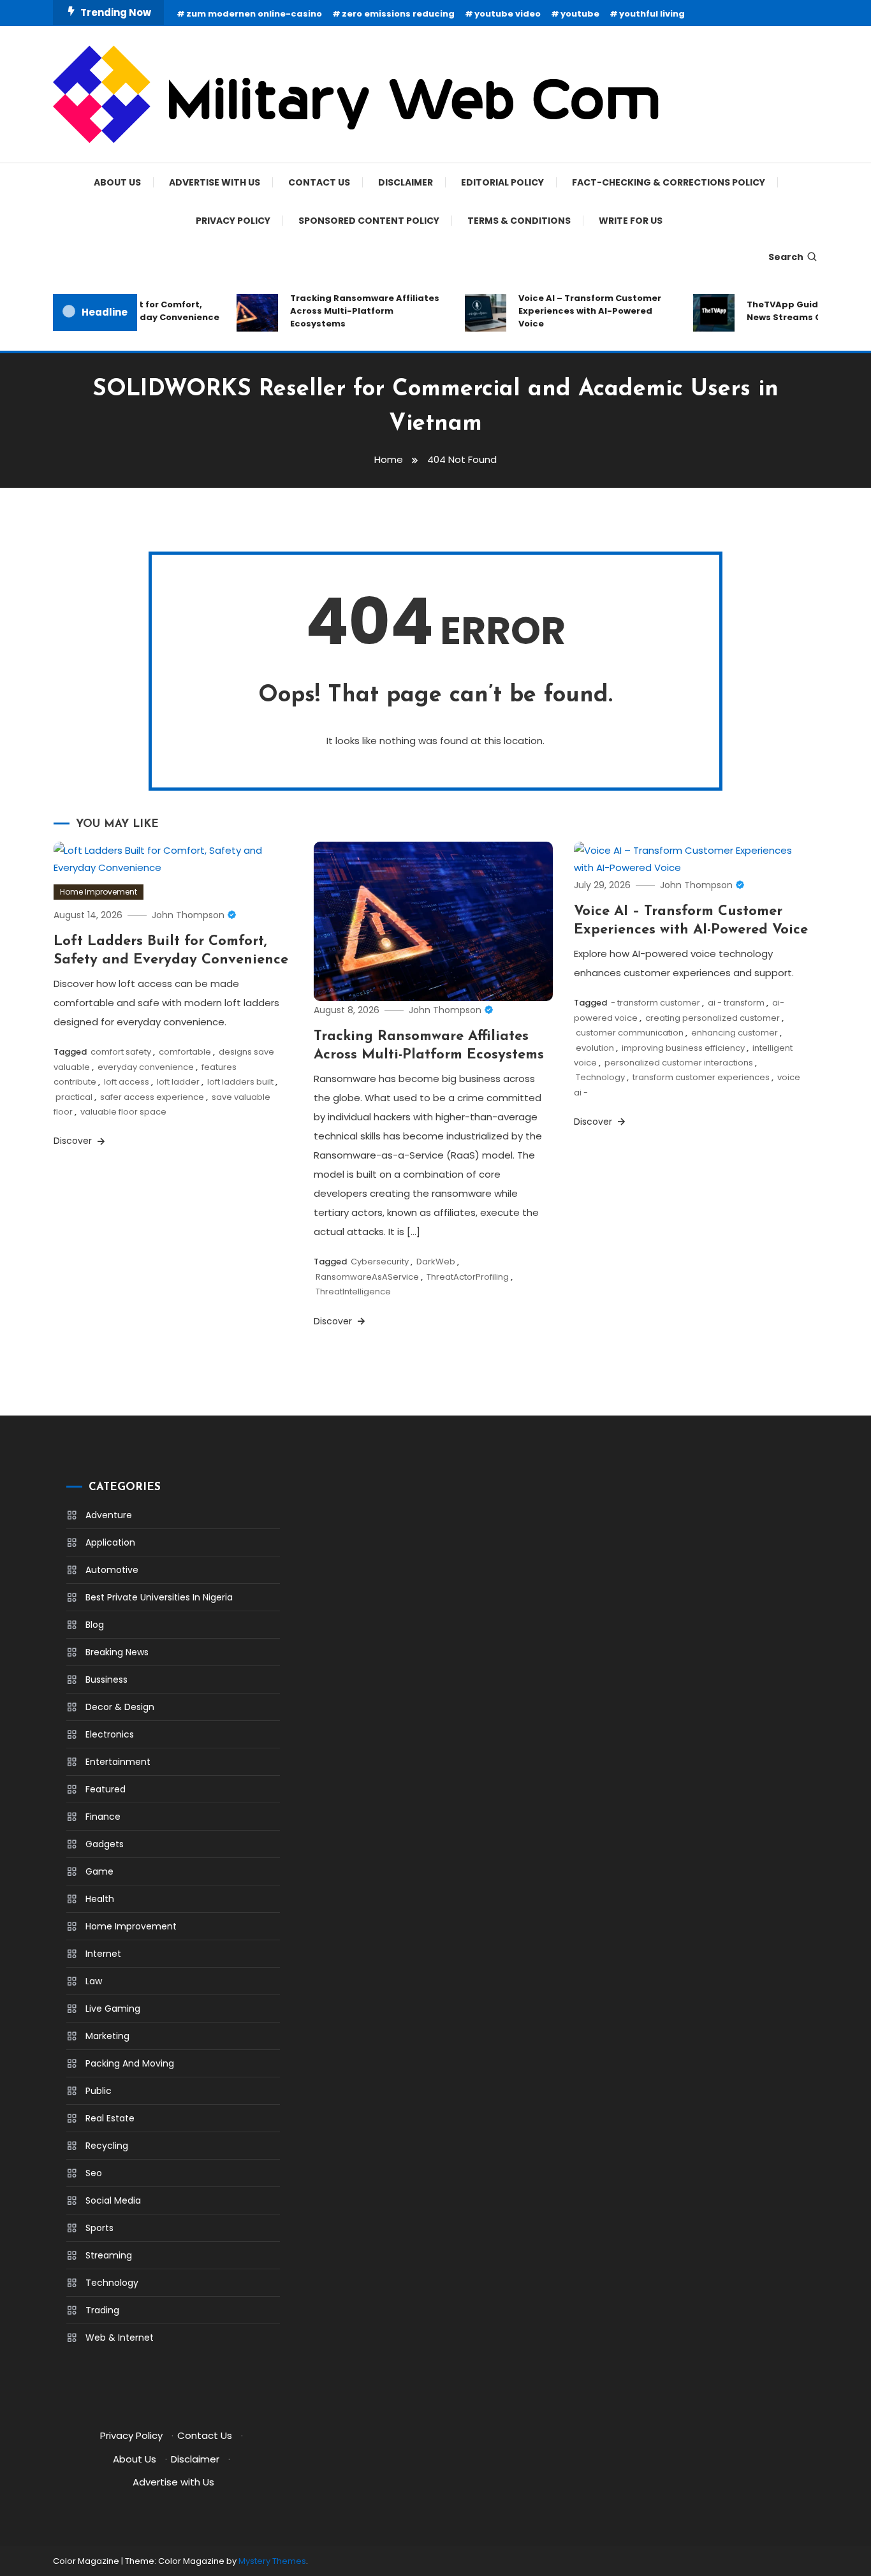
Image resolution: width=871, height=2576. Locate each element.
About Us (117, 182)
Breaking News (117, 1652)
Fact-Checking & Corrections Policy (669, 182)
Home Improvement (99, 892)
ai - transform (736, 1003)
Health (100, 1899)
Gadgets (105, 1844)
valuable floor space (123, 1112)
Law (94, 1981)
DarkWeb (436, 1262)
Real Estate (110, 2118)
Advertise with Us (215, 182)
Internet (103, 1954)
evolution (595, 1048)
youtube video (508, 14)
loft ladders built (240, 1082)
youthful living (652, 14)
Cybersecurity (380, 1262)
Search (786, 257)
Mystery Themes (272, 2561)
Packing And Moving (130, 2063)
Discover (74, 1141)
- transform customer (655, 1003)
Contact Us (319, 182)
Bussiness (106, 1680)
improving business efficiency (683, 1048)
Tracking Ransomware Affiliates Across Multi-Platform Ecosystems (349, 311)
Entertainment (118, 1762)
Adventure (109, 1515)
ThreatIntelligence (353, 1292)
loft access (127, 1082)
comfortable (185, 1052)
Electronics (110, 1734)
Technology (600, 1077)
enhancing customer (735, 1033)
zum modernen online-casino (254, 14)
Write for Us (631, 221)
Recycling (107, 2146)
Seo (94, 2173)
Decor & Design (120, 1707)
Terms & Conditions (519, 221)
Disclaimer (406, 182)
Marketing (107, 2036)
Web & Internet (120, 2338)
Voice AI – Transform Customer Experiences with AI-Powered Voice (575, 311)
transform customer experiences (701, 1077)
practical (74, 1097)
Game (99, 1871)
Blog (95, 1625)
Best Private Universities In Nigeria (159, 1597)
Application (110, 1542)
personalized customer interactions (679, 1063)
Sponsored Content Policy (369, 221)
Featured (106, 1789)
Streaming (109, 2255)
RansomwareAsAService (367, 1277)
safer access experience (152, 1097)
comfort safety (121, 1052)
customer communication (630, 1033)
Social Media (113, 2200)
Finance (103, 1817)
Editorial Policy (502, 182)
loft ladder (178, 1082)
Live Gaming (113, 2009)
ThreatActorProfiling (468, 1277)
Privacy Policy (233, 221)
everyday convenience (146, 1067)
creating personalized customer (713, 1018)
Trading (102, 2310)
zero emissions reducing (398, 14)
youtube (580, 14)
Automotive (112, 1570)
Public (99, 2091)
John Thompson (188, 915)
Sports (99, 2228)
